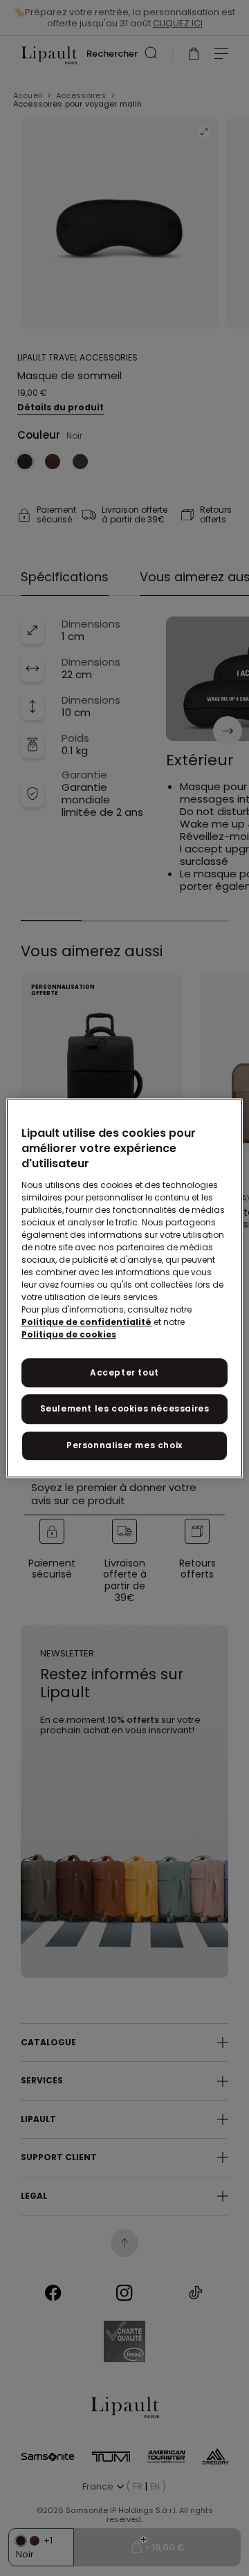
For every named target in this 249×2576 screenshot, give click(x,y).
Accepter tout (124, 1372)
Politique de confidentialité (86, 1322)
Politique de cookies (69, 1334)
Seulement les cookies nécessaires (125, 1409)
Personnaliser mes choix (124, 1445)
